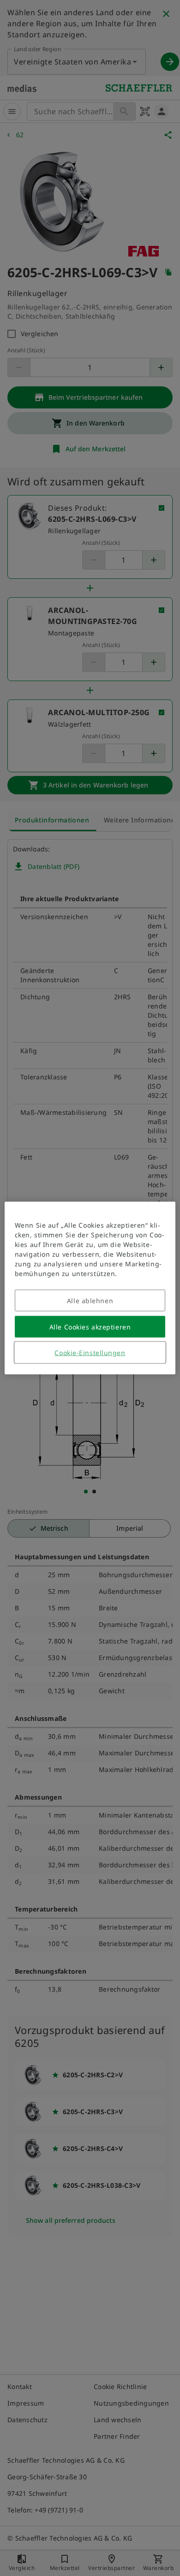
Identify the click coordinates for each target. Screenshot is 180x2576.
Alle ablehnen (90, 1301)
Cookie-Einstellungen (90, 1353)
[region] (90, 1288)
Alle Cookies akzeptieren (90, 1327)
